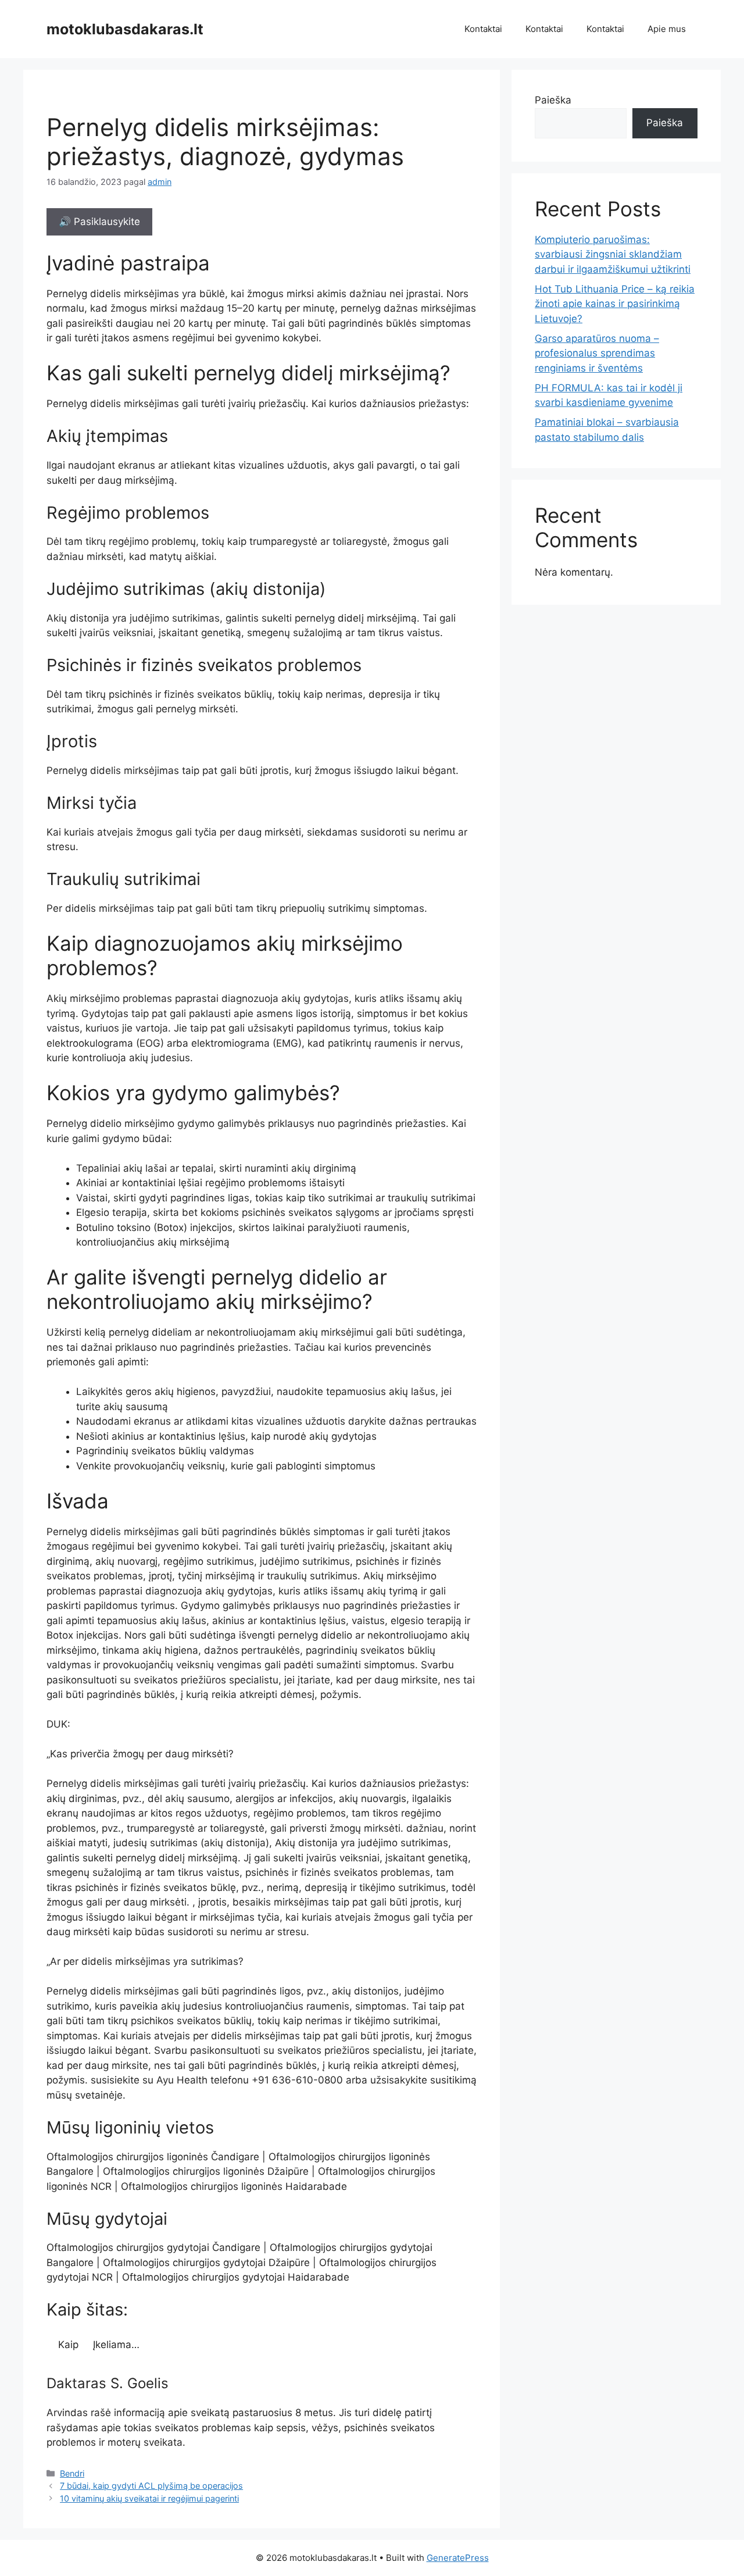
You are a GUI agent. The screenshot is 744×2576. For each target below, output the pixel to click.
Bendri (72, 2473)
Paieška (553, 100)
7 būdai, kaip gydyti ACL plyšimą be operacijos (151, 2486)
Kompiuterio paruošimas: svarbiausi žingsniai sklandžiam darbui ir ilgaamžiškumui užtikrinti (613, 254)
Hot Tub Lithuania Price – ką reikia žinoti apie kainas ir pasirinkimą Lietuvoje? (615, 304)
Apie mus (667, 29)
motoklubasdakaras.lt (125, 29)
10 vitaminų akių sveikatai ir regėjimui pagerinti (149, 2498)
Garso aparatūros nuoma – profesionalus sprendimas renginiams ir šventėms (597, 353)
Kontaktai (483, 29)
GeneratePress (458, 2558)
